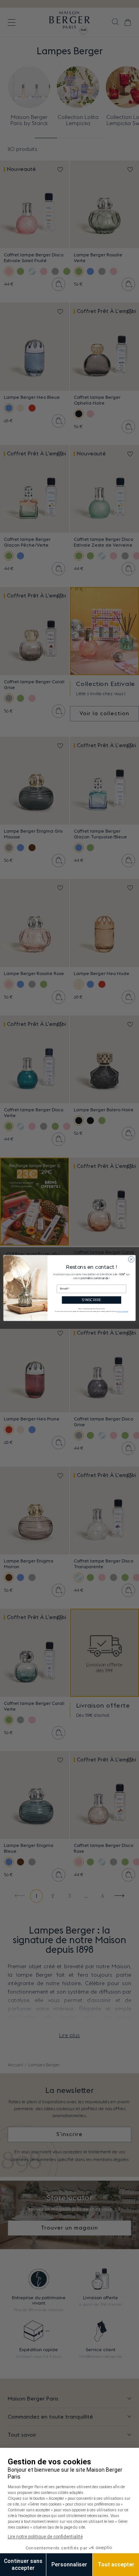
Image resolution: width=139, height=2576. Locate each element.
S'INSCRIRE (92, 1300)
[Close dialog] (131, 1259)
